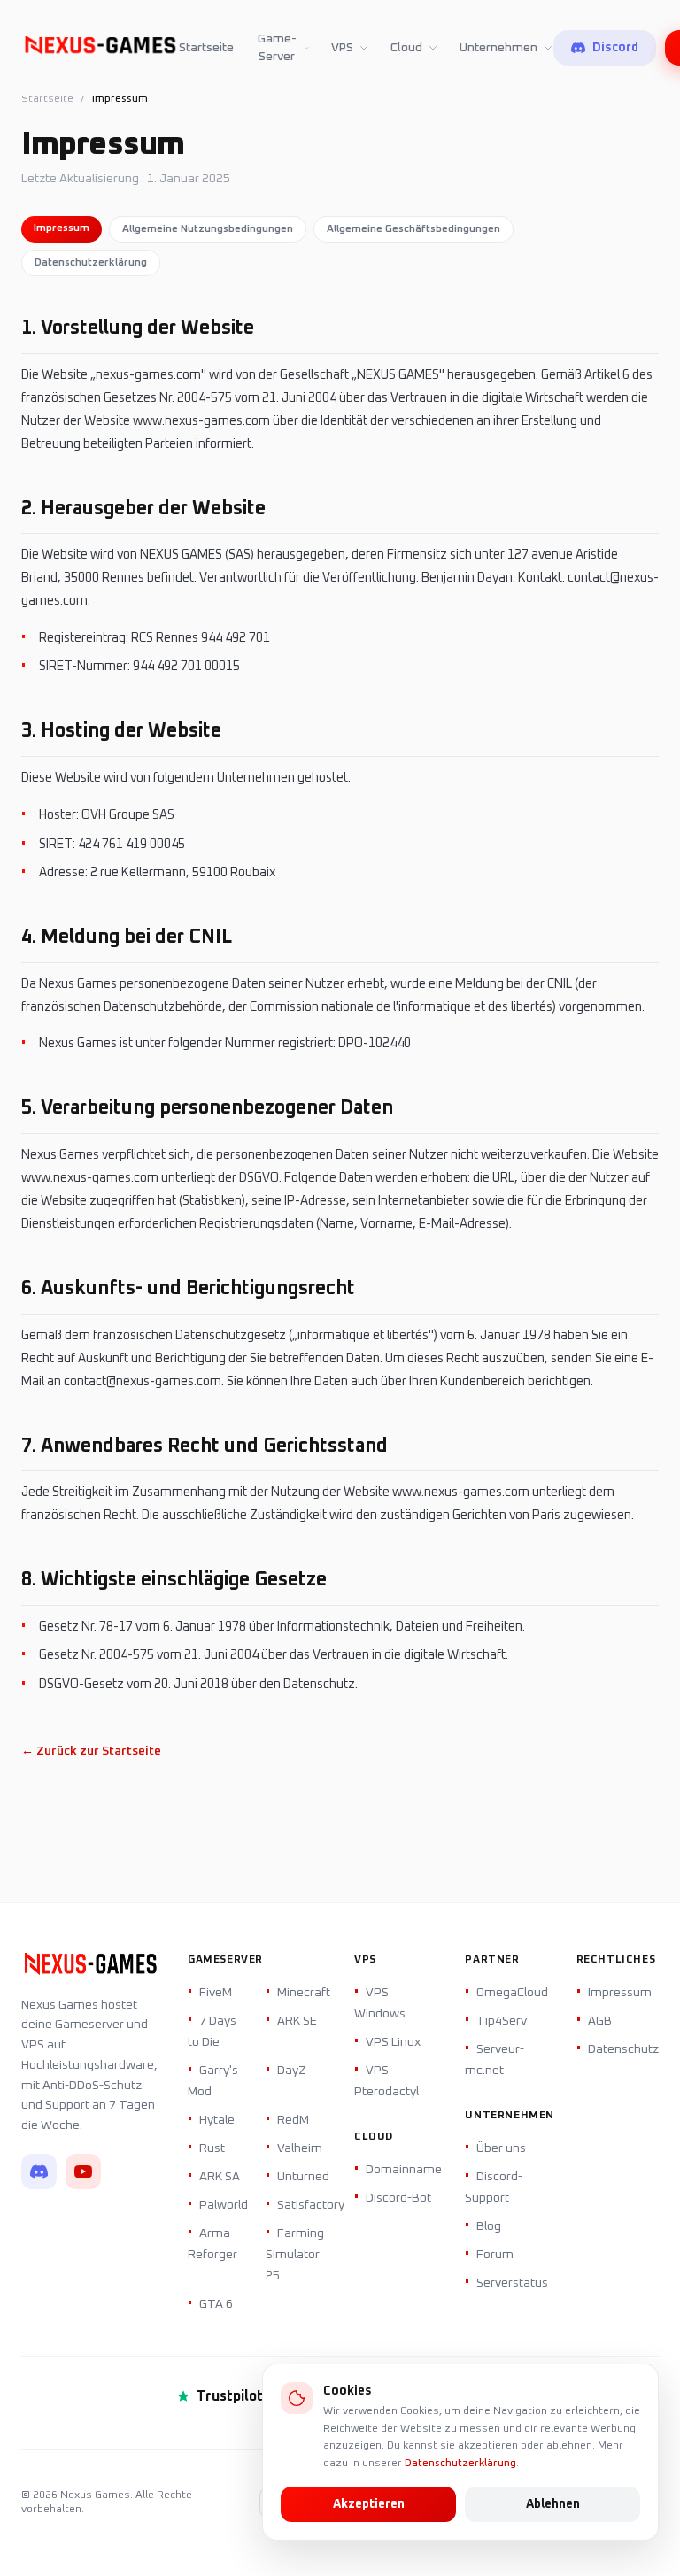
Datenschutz (623, 2049)
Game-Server (277, 48)
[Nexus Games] (100, 48)
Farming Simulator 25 (295, 2255)
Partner (492, 1960)
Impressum (62, 228)
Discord (615, 48)
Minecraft (304, 1993)
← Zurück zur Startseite (91, 1751)
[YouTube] (83, 2171)
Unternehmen (498, 48)
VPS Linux (393, 2042)
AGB (600, 2021)
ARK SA (220, 2177)
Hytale (217, 2120)
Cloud (406, 48)
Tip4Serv (502, 2021)
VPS (342, 48)
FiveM (216, 1993)
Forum (495, 2255)
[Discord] (39, 2171)
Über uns (501, 2148)
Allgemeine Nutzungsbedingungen (208, 229)
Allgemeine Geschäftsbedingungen (413, 229)
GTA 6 (216, 2304)
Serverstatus (512, 2283)
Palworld (224, 2205)
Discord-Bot (398, 2198)
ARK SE (297, 2021)
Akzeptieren (369, 2504)
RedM (293, 2120)
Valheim (300, 2148)
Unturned (303, 2177)
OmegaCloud (512, 1993)
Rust (212, 2148)
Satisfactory (311, 2205)
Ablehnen (553, 2504)
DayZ (292, 2071)
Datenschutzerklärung (460, 2464)
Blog (489, 2226)
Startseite (206, 48)
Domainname (404, 2170)
